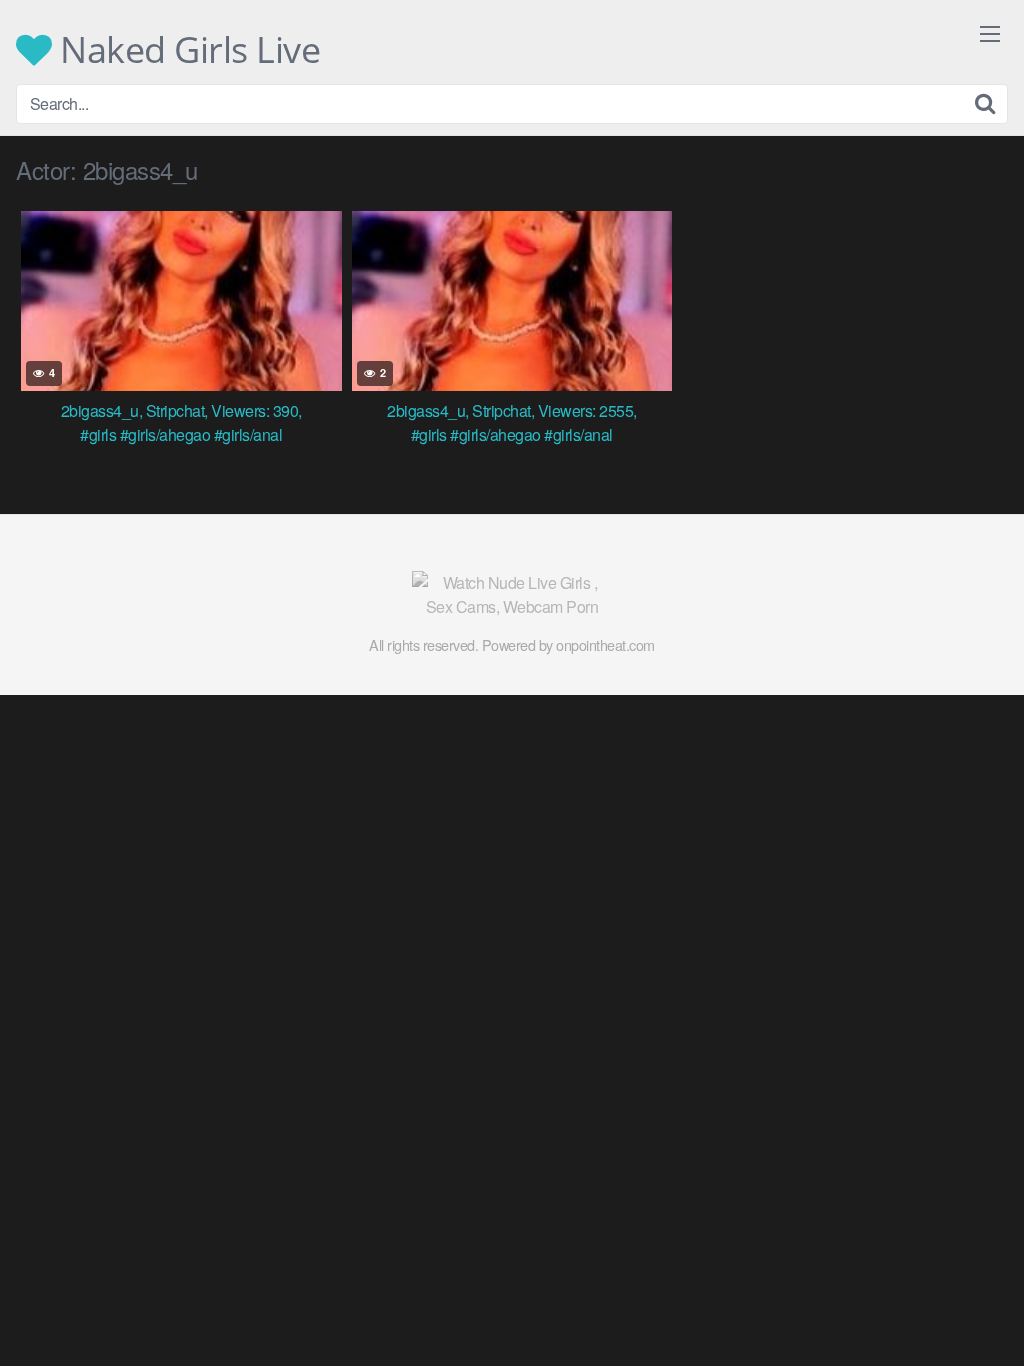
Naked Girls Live (186, 50)
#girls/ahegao (165, 434)
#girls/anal (248, 434)
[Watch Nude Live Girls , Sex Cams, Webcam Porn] (512, 595)
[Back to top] (969, 1302)
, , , (181, 410)
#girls (98, 434)
